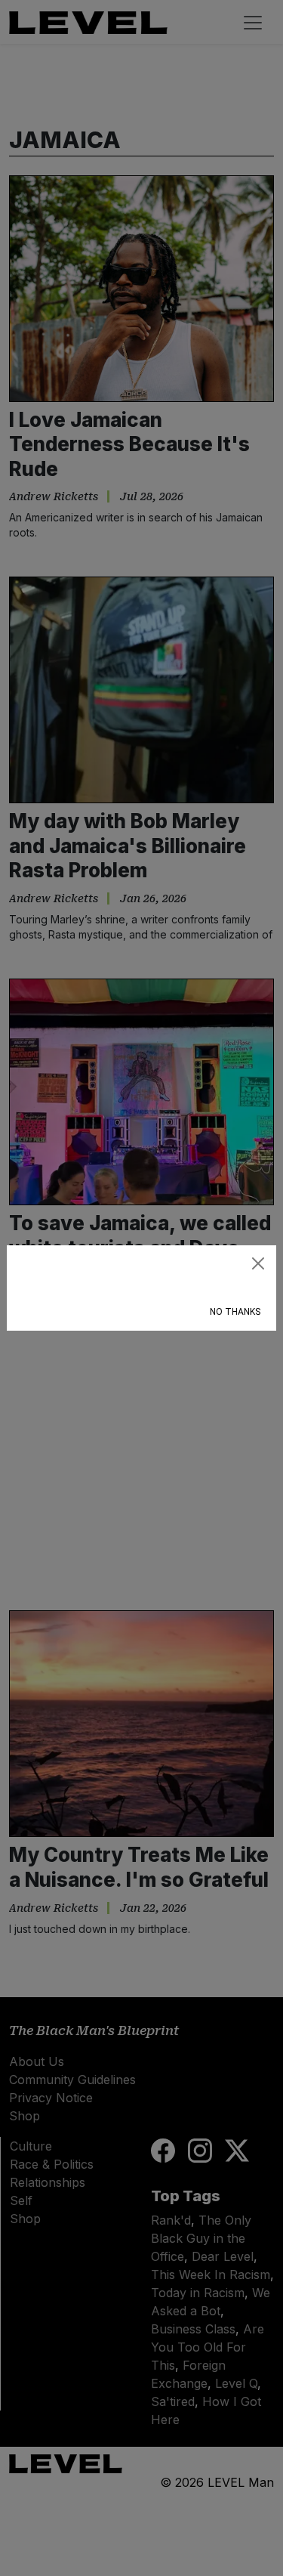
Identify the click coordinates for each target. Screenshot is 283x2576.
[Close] (258, 1263)
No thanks (235, 1312)
